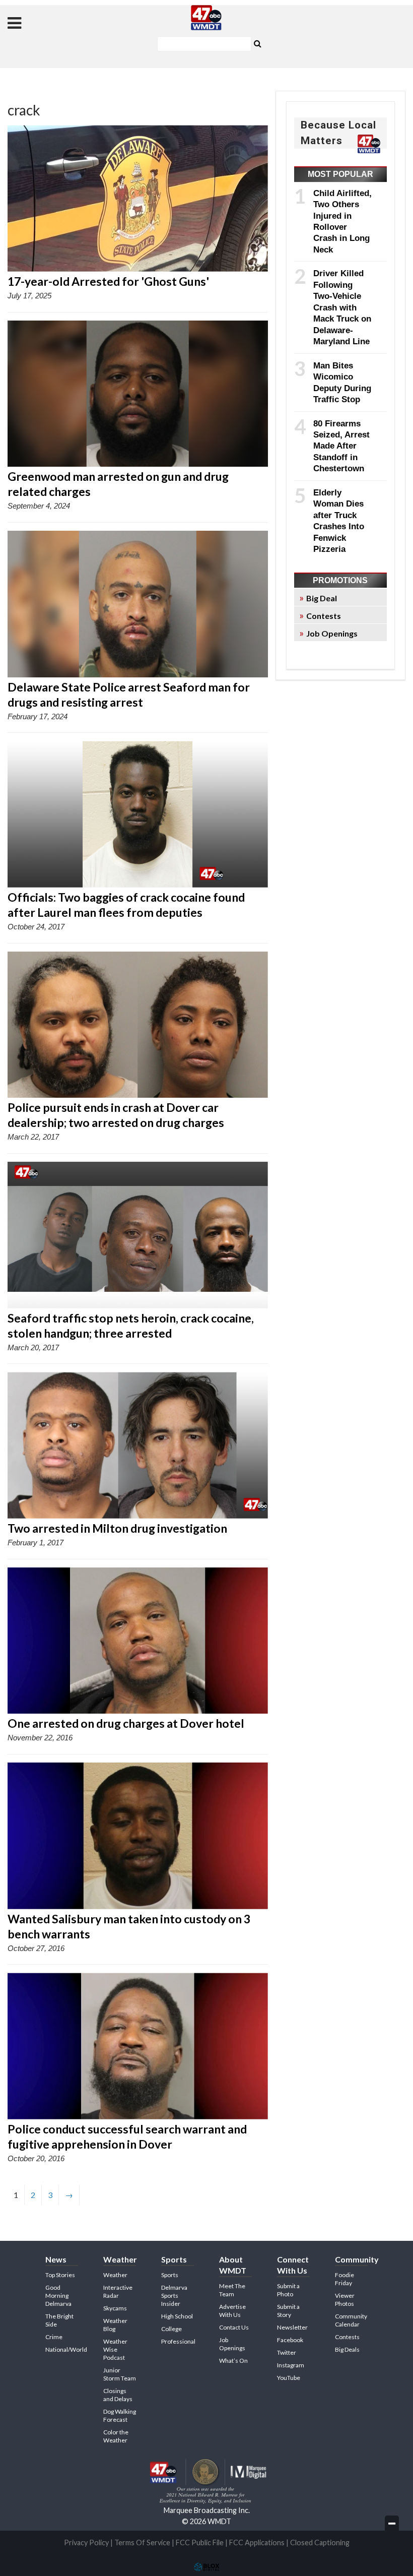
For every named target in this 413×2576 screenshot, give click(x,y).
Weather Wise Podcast (115, 2349)
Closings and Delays (118, 2395)
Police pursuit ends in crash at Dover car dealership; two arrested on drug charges (116, 1115)
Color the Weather (116, 2436)
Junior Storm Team (120, 2374)
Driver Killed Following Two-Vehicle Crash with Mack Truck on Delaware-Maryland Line (342, 307)
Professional (178, 2341)
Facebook (290, 2340)
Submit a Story (288, 2311)
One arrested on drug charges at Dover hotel (126, 1723)
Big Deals (347, 2349)
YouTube (289, 2378)
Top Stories (60, 2275)
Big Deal (322, 598)
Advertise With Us (232, 2311)
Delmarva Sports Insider (174, 2296)
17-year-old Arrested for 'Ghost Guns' (108, 281)
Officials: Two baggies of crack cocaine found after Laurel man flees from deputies (126, 905)
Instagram (291, 2365)
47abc (206, 18)
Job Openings (332, 633)
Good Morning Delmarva (58, 2296)
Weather (115, 2275)
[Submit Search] (257, 43)
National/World (66, 2349)
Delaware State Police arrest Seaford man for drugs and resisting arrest (129, 695)
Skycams (115, 2308)
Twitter (287, 2352)
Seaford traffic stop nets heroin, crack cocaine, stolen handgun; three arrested (131, 1326)
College (171, 2329)
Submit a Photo (288, 2290)
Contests (324, 616)
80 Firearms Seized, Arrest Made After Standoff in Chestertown (341, 446)
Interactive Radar (118, 2291)
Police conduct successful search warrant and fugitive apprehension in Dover (127, 2137)
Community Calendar (351, 2320)
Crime (54, 2337)
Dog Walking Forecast (120, 2415)
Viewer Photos (345, 2300)
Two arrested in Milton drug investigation (117, 1528)
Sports (170, 2275)
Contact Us (234, 2327)
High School (177, 2316)
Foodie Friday (345, 2279)
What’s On (233, 2361)
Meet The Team (232, 2290)
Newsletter (292, 2327)
